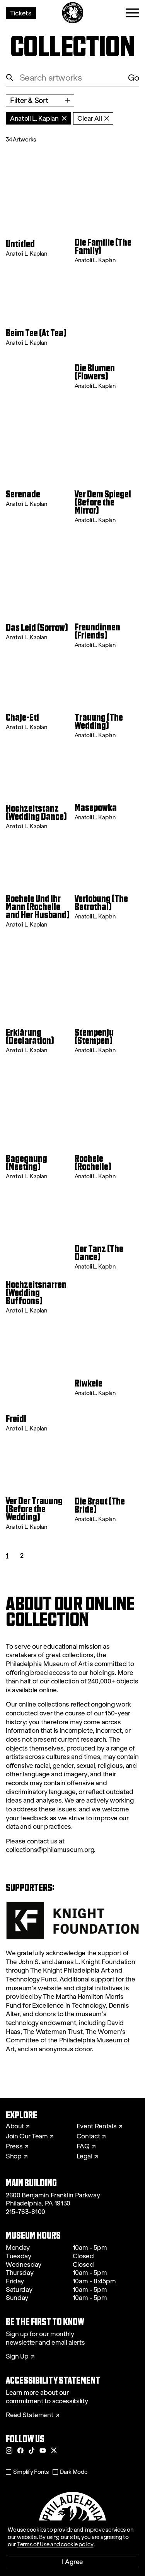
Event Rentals (97, 2126)
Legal (84, 2156)
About (15, 2126)
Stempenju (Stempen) (94, 1037)
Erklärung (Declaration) (30, 1037)
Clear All (90, 118)
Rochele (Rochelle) (93, 1163)
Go (134, 78)
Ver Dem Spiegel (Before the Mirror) (103, 503)
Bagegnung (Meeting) (26, 1163)
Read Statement (30, 2415)
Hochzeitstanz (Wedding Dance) (36, 813)
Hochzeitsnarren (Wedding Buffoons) (36, 1293)
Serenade (23, 494)
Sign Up (17, 2357)
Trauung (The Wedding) (99, 722)
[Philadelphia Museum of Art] (72, 13)
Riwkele (89, 1384)
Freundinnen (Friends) (97, 632)
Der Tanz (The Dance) (99, 1253)
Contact (88, 2136)
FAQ (83, 2146)
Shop (14, 2156)
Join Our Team (27, 2136)
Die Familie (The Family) (103, 247)
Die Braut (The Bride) (100, 1506)
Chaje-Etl (22, 718)
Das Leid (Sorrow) (37, 628)
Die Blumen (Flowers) (95, 372)
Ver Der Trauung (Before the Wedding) (34, 1509)
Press (14, 2146)
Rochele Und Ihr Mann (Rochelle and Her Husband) (38, 907)
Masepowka (96, 808)
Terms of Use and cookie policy (55, 2544)
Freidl (16, 1419)
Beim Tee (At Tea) (36, 333)
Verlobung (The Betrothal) (101, 903)
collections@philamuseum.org (50, 1850)
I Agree (72, 2562)
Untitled (20, 244)
